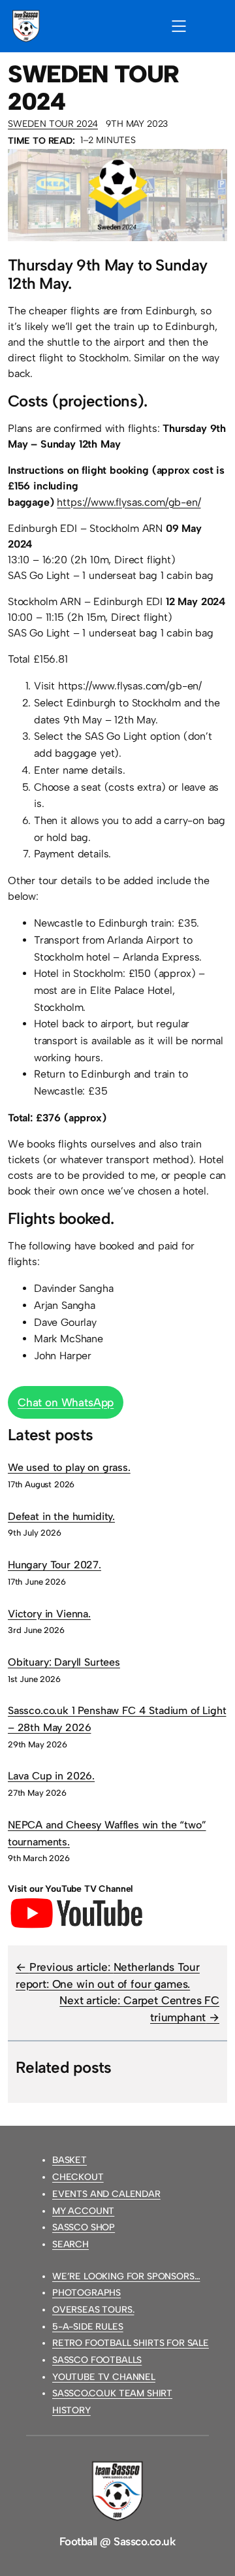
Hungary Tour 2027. (55, 1565)
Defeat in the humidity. (61, 1516)
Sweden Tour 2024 (53, 124)
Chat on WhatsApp (66, 1402)
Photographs (86, 2293)
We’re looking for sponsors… (126, 2276)
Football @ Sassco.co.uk (117, 2541)
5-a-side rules (88, 2327)
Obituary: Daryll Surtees (64, 1662)
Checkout (78, 2177)
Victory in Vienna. (49, 1614)
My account (83, 2211)
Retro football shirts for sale (131, 2343)
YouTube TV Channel (104, 2377)
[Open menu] (179, 26)
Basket (70, 2160)
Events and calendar (106, 2194)
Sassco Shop (84, 2227)
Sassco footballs (97, 2360)
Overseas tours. (93, 2310)
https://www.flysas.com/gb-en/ (129, 502)
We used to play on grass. (69, 1467)
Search (70, 2244)
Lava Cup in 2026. (51, 1776)
